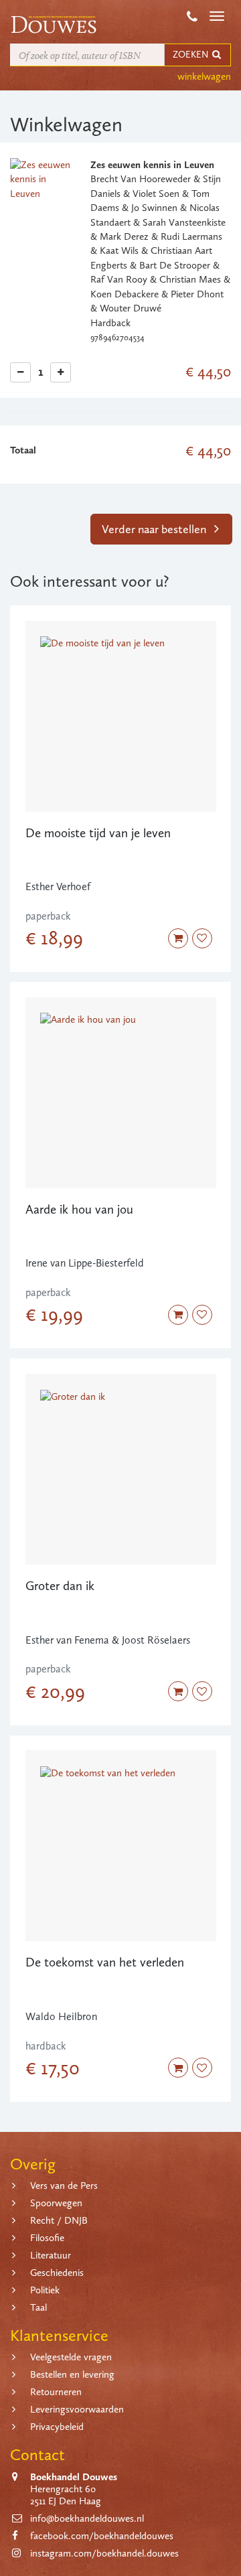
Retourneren (56, 2392)
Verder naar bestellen (155, 529)
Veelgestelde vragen (71, 2357)
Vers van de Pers (64, 2186)
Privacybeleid (57, 2427)
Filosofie (47, 2238)
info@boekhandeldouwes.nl (87, 2518)
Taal (38, 2307)
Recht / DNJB (59, 2220)
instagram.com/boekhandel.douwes (104, 2553)
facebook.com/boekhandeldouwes (102, 2536)
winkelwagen (204, 76)
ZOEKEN (191, 55)
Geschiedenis (57, 2273)
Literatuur (51, 2255)
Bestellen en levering (72, 2374)
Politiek (45, 2290)
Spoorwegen (56, 2203)
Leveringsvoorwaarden (77, 2409)
